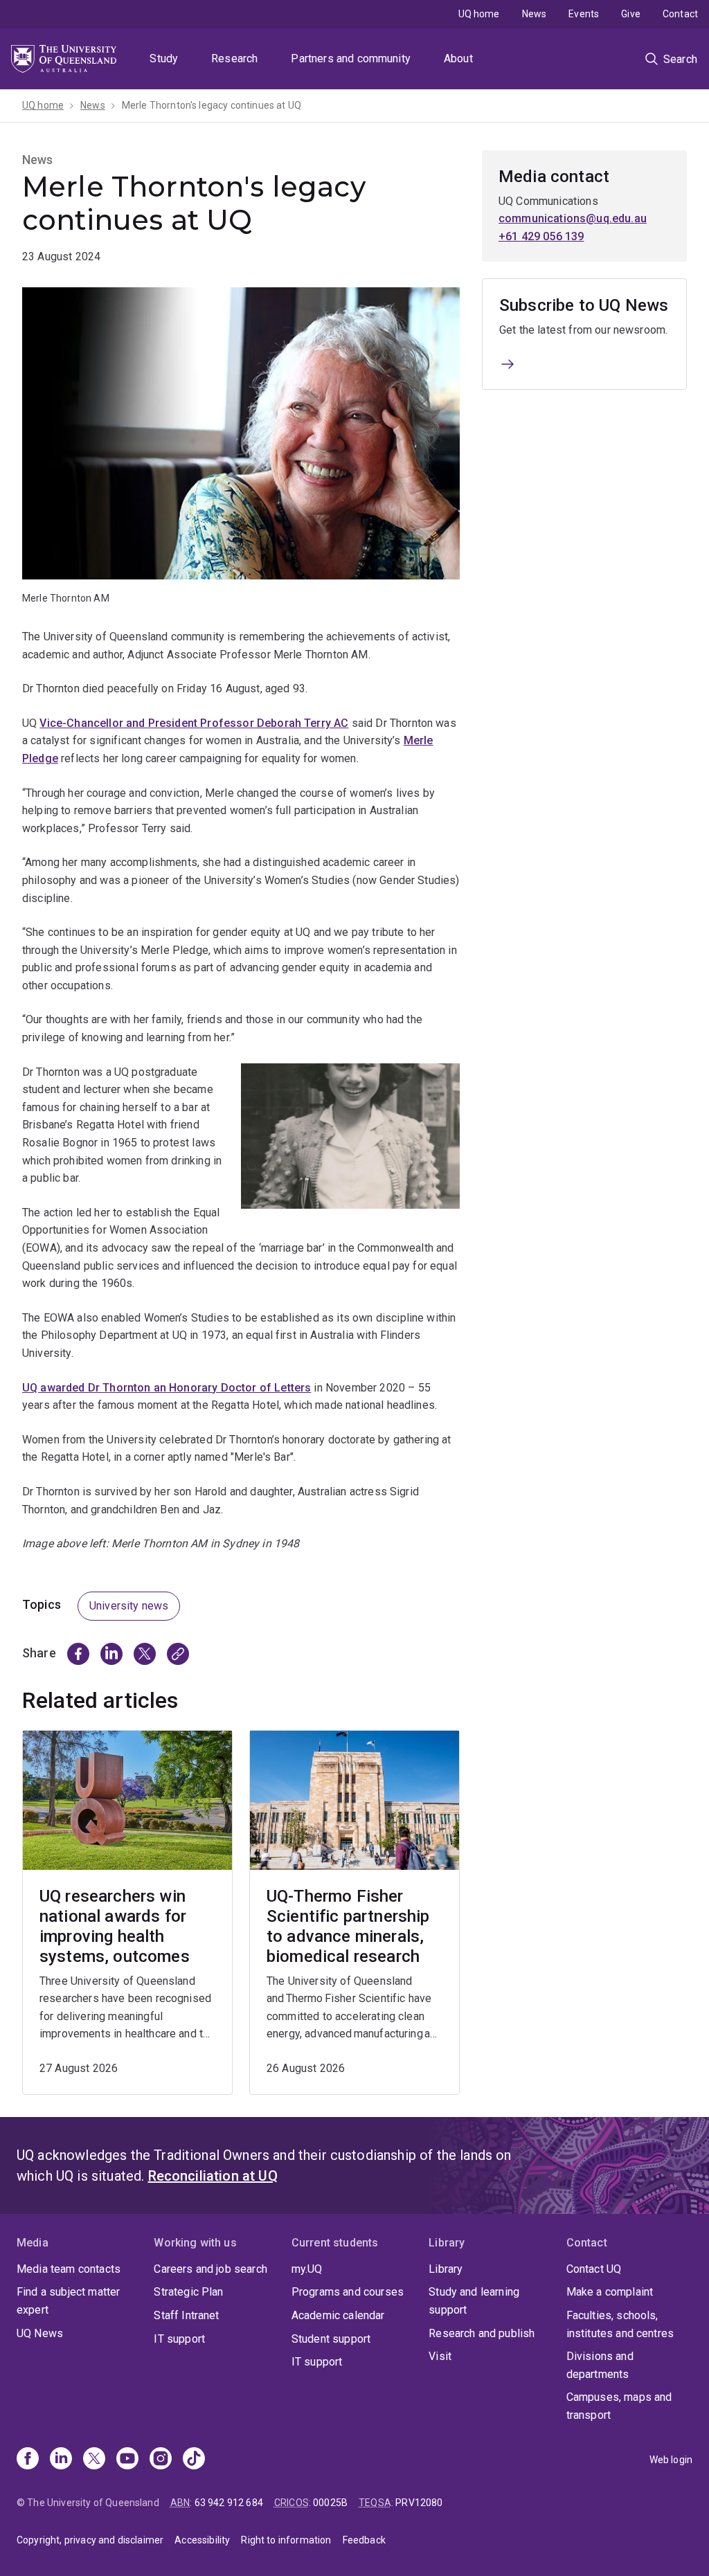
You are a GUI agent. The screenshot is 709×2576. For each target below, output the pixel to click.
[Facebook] (28, 2460)
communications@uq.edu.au (573, 218)
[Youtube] (127, 2460)
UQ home (479, 14)
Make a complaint (610, 2292)
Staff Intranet (186, 2315)
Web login (671, 2460)
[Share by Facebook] (78, 1654)
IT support (179, 2339)
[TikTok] (194, 2460)
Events (584, 14)
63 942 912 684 (229, 2503)
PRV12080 (419, 2503)
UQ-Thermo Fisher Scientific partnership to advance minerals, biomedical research (348, 1926)
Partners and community (351, 58)
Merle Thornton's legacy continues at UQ (212, 105)
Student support (331, 2339)
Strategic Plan (188, 2292)
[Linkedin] (61, 2460)
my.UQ (307, 2269)
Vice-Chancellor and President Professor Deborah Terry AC (194, 723)
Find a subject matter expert (68, 2301)
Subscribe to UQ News (584, 305)
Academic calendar (338, 2315)
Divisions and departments (600, 2365)
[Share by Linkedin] (111, 1654)
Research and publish (482, 2333)
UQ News (40, 2333)
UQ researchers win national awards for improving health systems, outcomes (115, 1926)
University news (129, 1606)
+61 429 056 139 (541, 236)
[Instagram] (161, 2460)
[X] (94, 2460)
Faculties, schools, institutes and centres (620, 2324)
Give (631, 14)
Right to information (286, 2540)
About (458, 58)
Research (234, 58)
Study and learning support (474, 2301)
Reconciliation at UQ (213, 2176)
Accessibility (202, 2540)
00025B (330, 2503)
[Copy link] (178, 1654)
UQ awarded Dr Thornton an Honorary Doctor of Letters (167, 1388)
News (535, 14)
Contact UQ (594, 2269)
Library (446, 2269)
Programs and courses (348, 2292)
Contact (680, 14)
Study (164, 58)
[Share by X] (145, 1654)
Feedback (364, 2540)
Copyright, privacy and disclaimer (90, 2540)
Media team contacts (69, 2269)
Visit (440, 2356)
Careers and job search (210, 2269)
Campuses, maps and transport (619, 2406)
